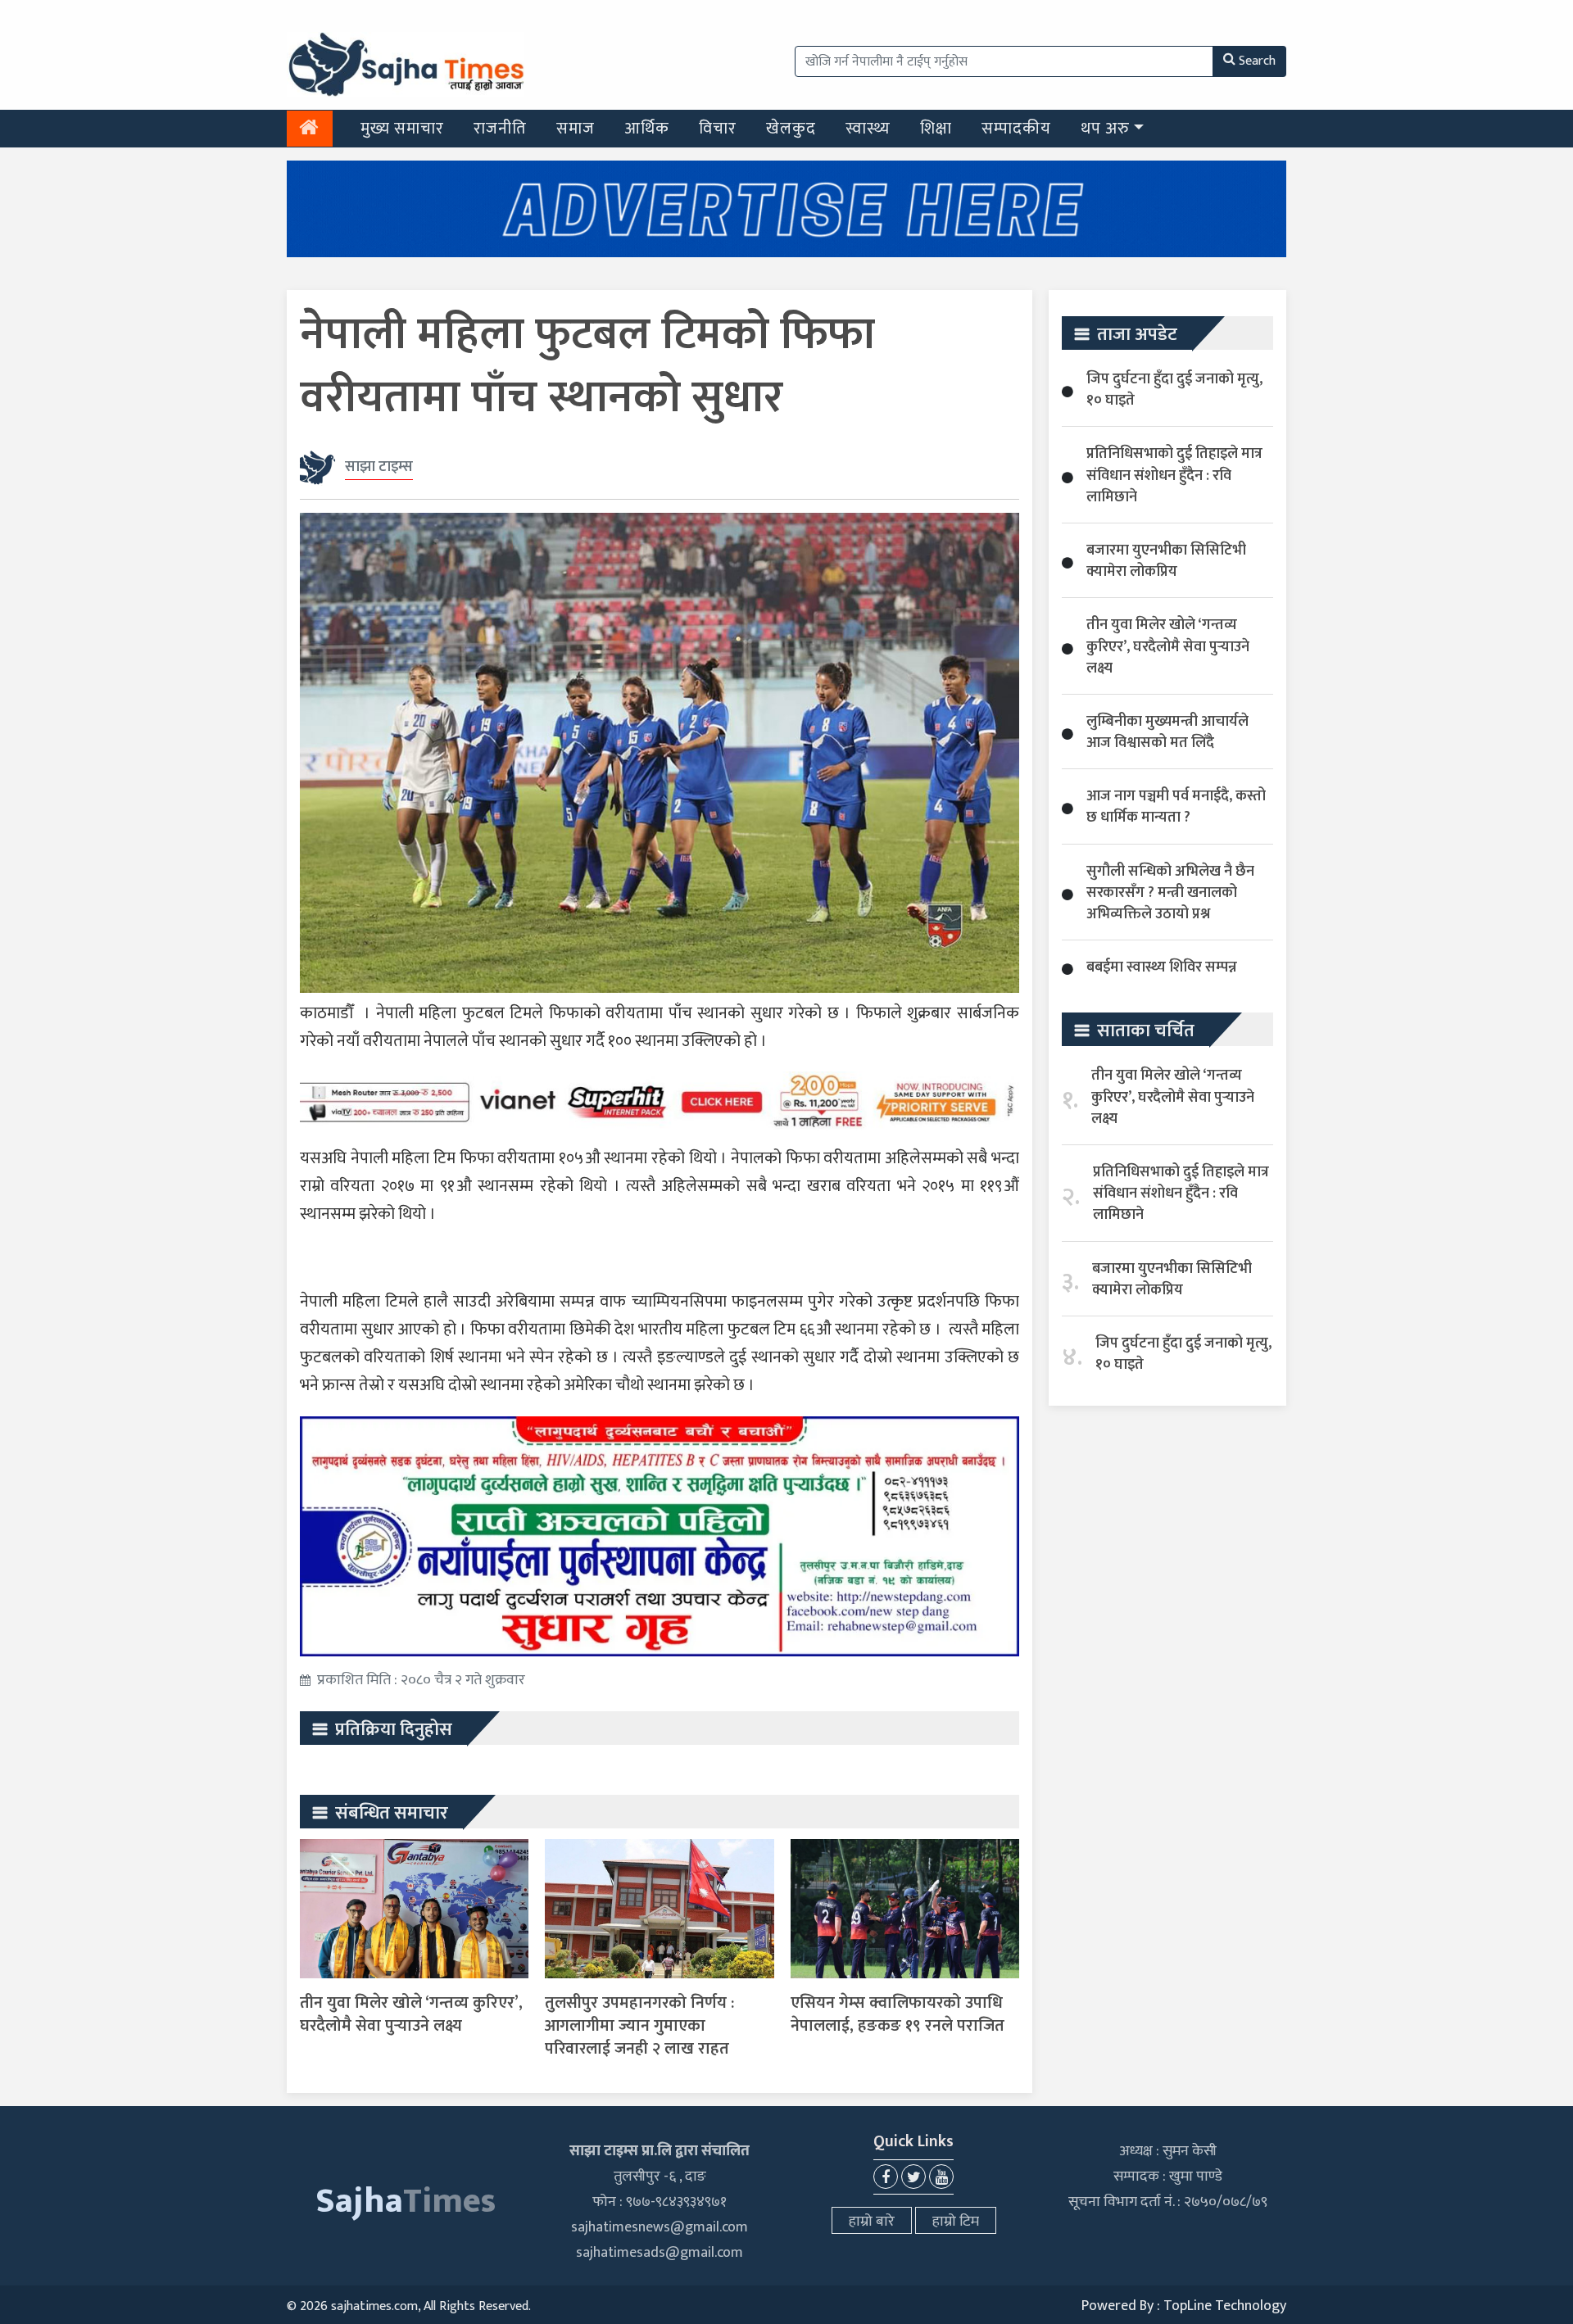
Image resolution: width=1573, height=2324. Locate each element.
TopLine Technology (1225, 2306)
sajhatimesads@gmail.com (660, 2253)
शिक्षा (936, 129)
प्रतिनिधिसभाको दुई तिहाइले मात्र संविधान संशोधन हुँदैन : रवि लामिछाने (1174, 475)
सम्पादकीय (1016, 129)
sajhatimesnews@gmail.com (660, 2227)
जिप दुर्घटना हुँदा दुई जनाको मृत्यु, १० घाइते (1174, 390)
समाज (576, 129)
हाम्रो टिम (956, 2222)
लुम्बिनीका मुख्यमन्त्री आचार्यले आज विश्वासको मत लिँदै (1167, 732)
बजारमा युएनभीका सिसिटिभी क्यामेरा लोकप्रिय (1166, 561)
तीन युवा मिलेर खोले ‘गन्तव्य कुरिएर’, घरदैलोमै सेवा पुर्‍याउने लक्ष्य (411, 2014)
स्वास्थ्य (868, 129)
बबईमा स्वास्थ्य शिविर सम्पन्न (1162, 967)
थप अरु (1105, 129)
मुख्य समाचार (402, 129)
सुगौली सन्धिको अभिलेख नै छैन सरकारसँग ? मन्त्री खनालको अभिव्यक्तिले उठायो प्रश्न (1170, 893)
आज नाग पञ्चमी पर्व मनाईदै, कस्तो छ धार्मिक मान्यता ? (1176, 807)
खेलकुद (791, 129)
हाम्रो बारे (872, 2222)
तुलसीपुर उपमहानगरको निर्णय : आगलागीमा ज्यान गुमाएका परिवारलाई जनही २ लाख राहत (639, 2026)
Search (1257, 61)
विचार (718, 129)
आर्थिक (647, 129)
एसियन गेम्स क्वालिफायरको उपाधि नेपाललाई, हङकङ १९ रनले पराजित (898, 2014)
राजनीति (500, 129)
